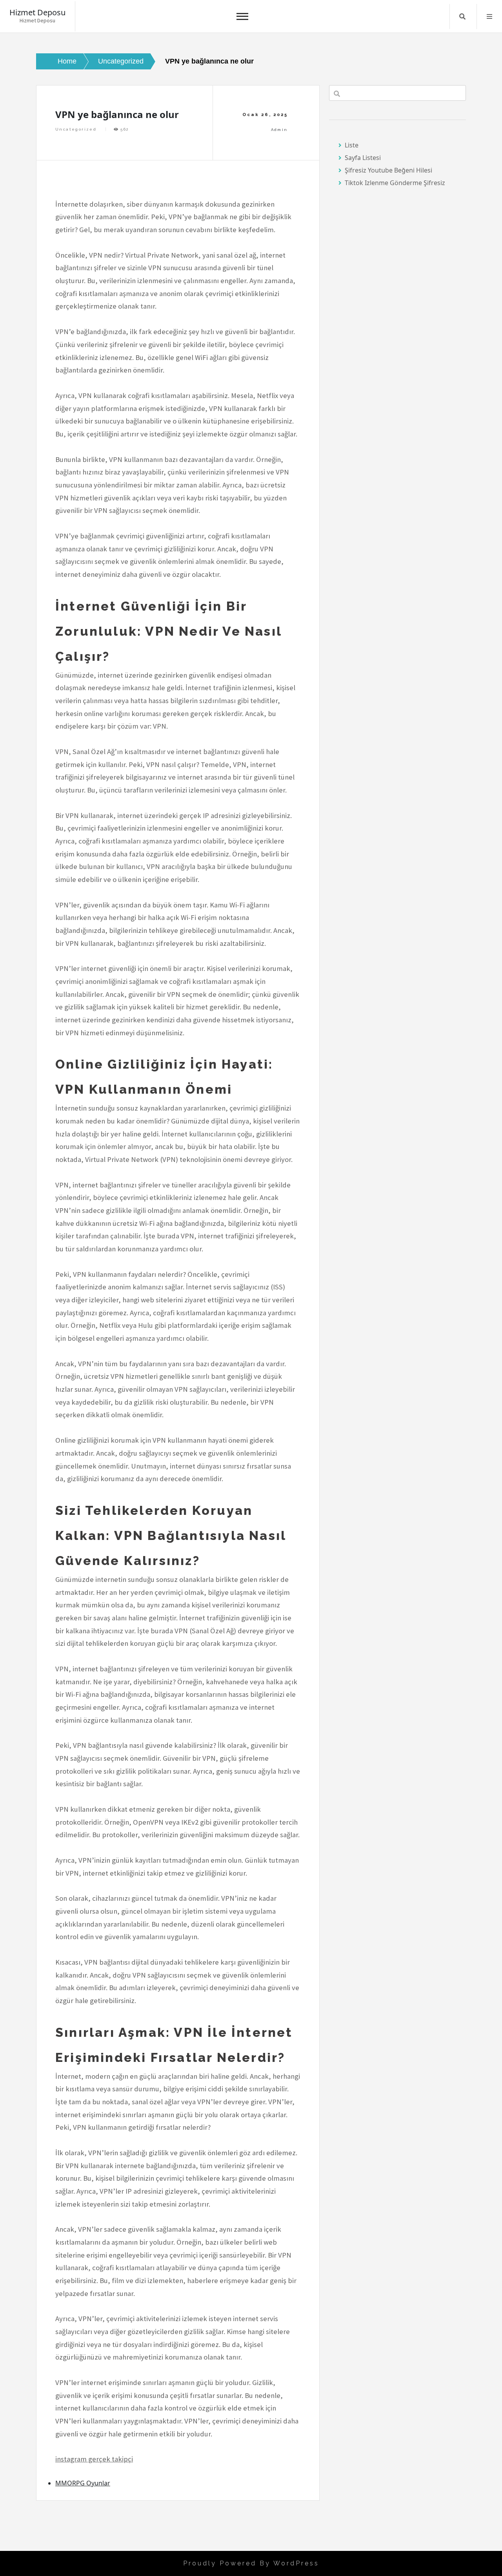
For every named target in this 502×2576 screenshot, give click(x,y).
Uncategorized (76, 129)
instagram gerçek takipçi (94, 2459)
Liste (352, 145)
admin (279, 130)
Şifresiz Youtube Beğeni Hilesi (388, 170)
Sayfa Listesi (363, 158)
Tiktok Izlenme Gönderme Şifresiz (395, 183)
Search (462, 16)
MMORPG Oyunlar (83, 2483)
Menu (489, 16)
